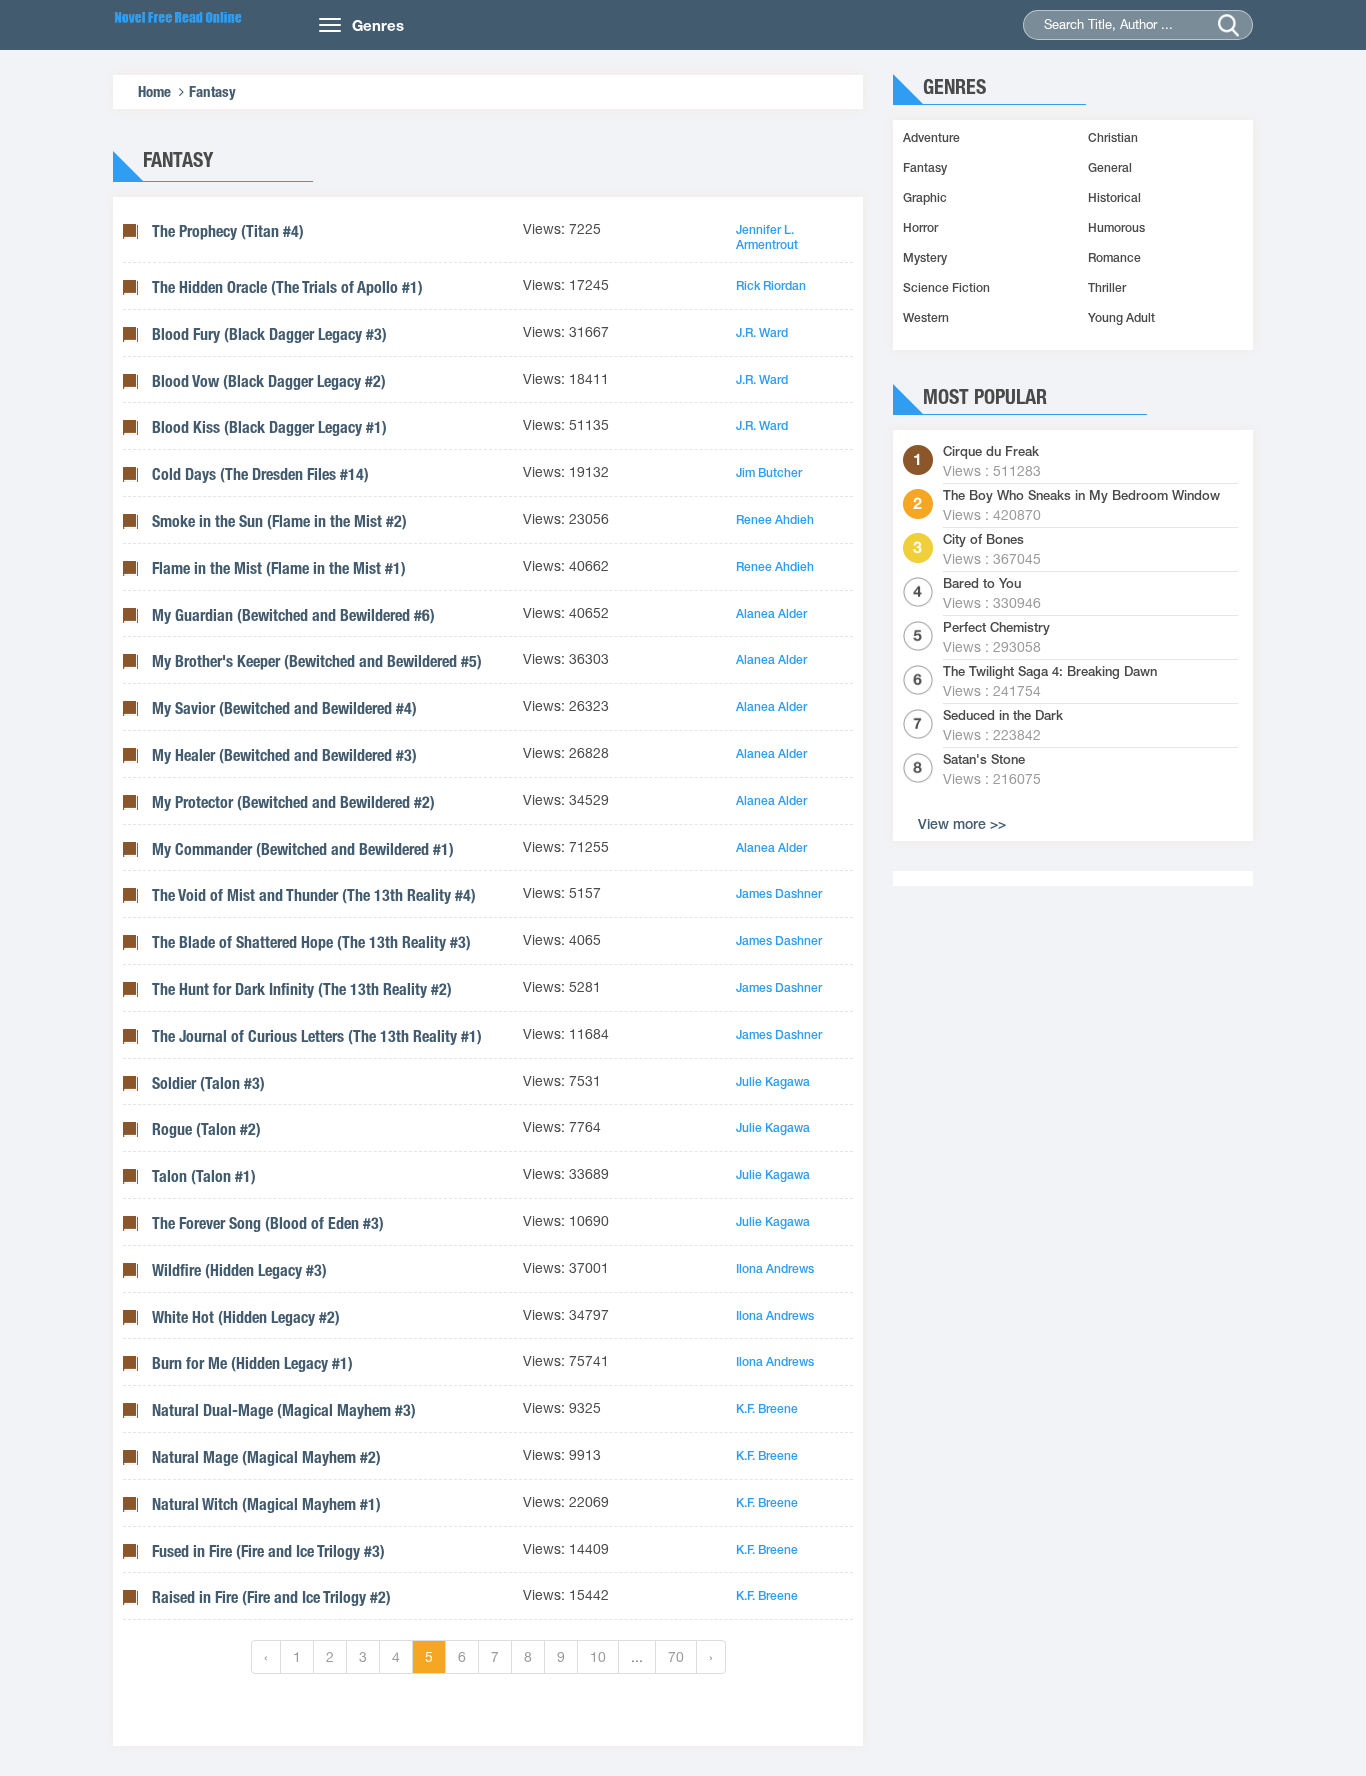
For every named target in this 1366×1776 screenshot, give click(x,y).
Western (926, 318)
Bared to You (982, 584)
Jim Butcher (769, 473)
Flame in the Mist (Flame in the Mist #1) (279, 568)
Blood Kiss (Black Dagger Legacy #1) (269, 427)
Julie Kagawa (773, 1082)
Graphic (925, 198)
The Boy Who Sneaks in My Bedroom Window (1081, 496)
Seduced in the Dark (1003, 716)
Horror (920, 228)
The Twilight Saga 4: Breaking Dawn (1050, 672)
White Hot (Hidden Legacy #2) (246, 1317)
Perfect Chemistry (996, 628)
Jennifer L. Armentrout (767, 237)
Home (154, 91)
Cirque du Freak (991, 452)
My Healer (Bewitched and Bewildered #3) (284, 755)
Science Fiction (946, 288)
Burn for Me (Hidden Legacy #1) (252, 1363)
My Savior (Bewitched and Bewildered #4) (284, 708)
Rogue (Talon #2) (206, 1129)
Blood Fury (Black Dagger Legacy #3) (269, 334)
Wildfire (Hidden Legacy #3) (239, 1270)
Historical (1114, 198)
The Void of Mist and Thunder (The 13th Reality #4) (314, 895)
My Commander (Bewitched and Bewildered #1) (303, 849)
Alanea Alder (771, 614)
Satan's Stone (984, 760)
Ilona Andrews (775, 1269)
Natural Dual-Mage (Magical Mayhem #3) (284, 1410)
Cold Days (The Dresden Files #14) (260, 474)
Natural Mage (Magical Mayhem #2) (266, 1457)
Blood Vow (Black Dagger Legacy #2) (269, 381)
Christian (1113, 138)
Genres (378, 25)
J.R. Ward (762, 333)
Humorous (1116, 228)
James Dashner (779, 894)
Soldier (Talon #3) (208, 1083)
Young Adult (1121, 318)
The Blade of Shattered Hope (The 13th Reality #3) (311, 942)
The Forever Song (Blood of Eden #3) (268, 1223)
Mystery (925, 258)
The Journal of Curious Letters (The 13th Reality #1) (317, 1036)
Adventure (931, 138)
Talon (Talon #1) (204, 1176)
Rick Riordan (771, 286)
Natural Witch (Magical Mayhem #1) (266, 1504)
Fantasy (212, 91)
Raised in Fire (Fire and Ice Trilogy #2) (271, 1597)
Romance (1114, 258)
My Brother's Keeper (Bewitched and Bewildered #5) (317, 661)
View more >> (962, 824)
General (1110, 168)
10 (598, 1657)
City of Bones (983, 540)
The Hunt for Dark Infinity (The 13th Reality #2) (302, 989)
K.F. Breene (767, 1409)
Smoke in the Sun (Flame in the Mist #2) (279, 521)
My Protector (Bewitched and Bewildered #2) (293, 802)
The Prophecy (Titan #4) (228, 231)
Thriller (1107, 288)
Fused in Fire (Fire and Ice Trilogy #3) (268, 1551)
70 (676, 1657)
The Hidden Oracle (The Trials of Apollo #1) (287, 287)
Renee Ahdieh (775, 520)
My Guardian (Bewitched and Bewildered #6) (293, 615)
